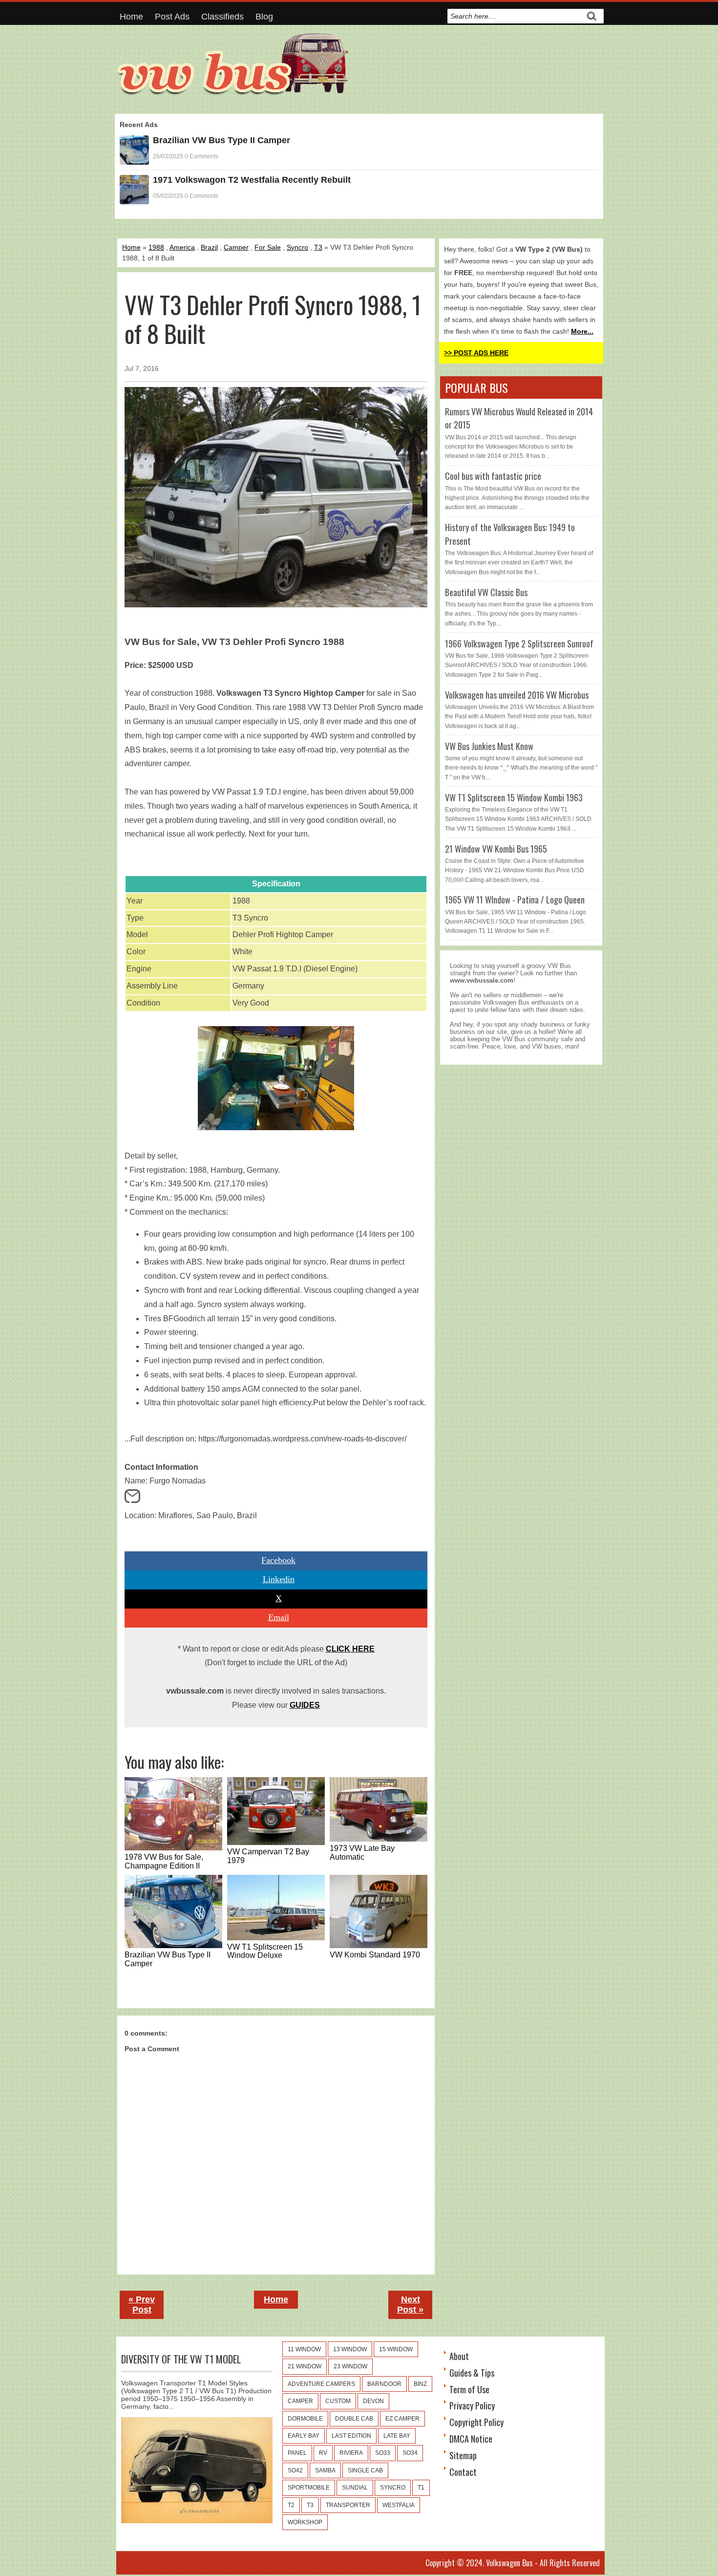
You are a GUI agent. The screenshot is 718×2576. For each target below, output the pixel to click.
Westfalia (399, 2505)
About (459, 2356)
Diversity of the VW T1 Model (181, 2359)
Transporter (348, 2505)
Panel (297, 2453)
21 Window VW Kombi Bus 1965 (496, 849)
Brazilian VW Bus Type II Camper (222, 140)
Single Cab (365, 2470)
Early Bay (304, 2436)
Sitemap (463, 2455)
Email (279, 1617)
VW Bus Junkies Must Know (489, 746)
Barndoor (384, 2384)
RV (323, 2453)
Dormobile (305, 2419)
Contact (463, 2472)
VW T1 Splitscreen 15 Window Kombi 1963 (514, 797)
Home (131, 17)
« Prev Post (142, 2305)
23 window (350, 2366)
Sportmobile (309, 2488)
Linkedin (279, 1579)
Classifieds (222, 17)
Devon (373, 2401)
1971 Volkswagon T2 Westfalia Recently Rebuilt (252, 180)
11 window (304, 2349)
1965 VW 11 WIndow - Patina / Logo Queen (515, 900)
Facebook (278, 1560)
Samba (325, 2470)
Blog (264, 17)
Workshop (305, 2522)
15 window (396, 2349)
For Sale (268, 247)
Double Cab (354, 2419)
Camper (236, 247)
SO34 (410, 2453)
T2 (291, 2505)
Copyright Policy (476, 2422)
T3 (318, 247)
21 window (305, 2366)
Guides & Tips (472, 2373)
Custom (338, 2401)
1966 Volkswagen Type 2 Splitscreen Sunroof (519, 644)
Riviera (351, 2453)
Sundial (355, 2488)
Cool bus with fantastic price (493, 476)
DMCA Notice (471, 2439)
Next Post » (410, 2305)
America (182, 247)
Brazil (209, 247)
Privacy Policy (472, 2405)
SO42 (295, 2470)
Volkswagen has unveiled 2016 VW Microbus (517, 695)
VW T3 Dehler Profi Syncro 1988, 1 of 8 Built (273, 319)
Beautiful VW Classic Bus (486, 592)
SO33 (383, 2453)
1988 (156, 247)
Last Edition (351, 2436)
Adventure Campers (321, 2384)
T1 (421, 2488)
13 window (350, 2349)
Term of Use (469, 2389)
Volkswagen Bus (509, 2563)
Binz (420, 2384)
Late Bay (397, 2436)
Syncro (297, 247)
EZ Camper (402, 2419)
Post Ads (172, 17)
